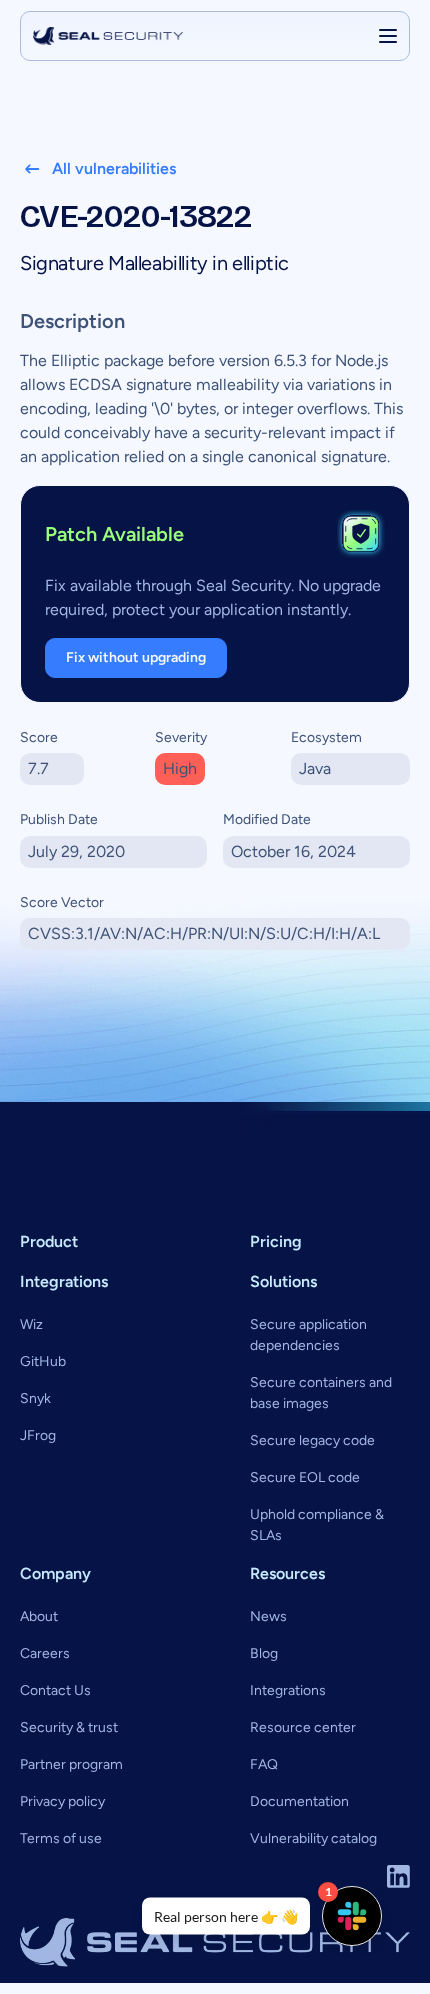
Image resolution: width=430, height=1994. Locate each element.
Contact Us (55, 1690)
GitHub (43, 1361)
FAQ (264, 1764)
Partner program (71, 1764)
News (268, 1616)
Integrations (288, 1690)
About (39, 1616)
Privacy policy (62, 1801)
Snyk (35, 1398)
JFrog (38, 1435)
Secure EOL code (305, 1477)
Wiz (31, 1324)
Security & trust (69, 1727)
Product (49, 1241)
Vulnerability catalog (313, 1838)
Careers (45, 1653)
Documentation (299, 1801)
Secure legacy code (312, 1440)
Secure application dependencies (308, 1335)
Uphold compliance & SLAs (317, 1525)
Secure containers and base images (321, 1393)
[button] (388, 36)
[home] (108, 36)
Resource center (303, 1727)
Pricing (276, 1241)
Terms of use (61, 1838)
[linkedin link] (398, 1876)
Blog (264, 1653)
